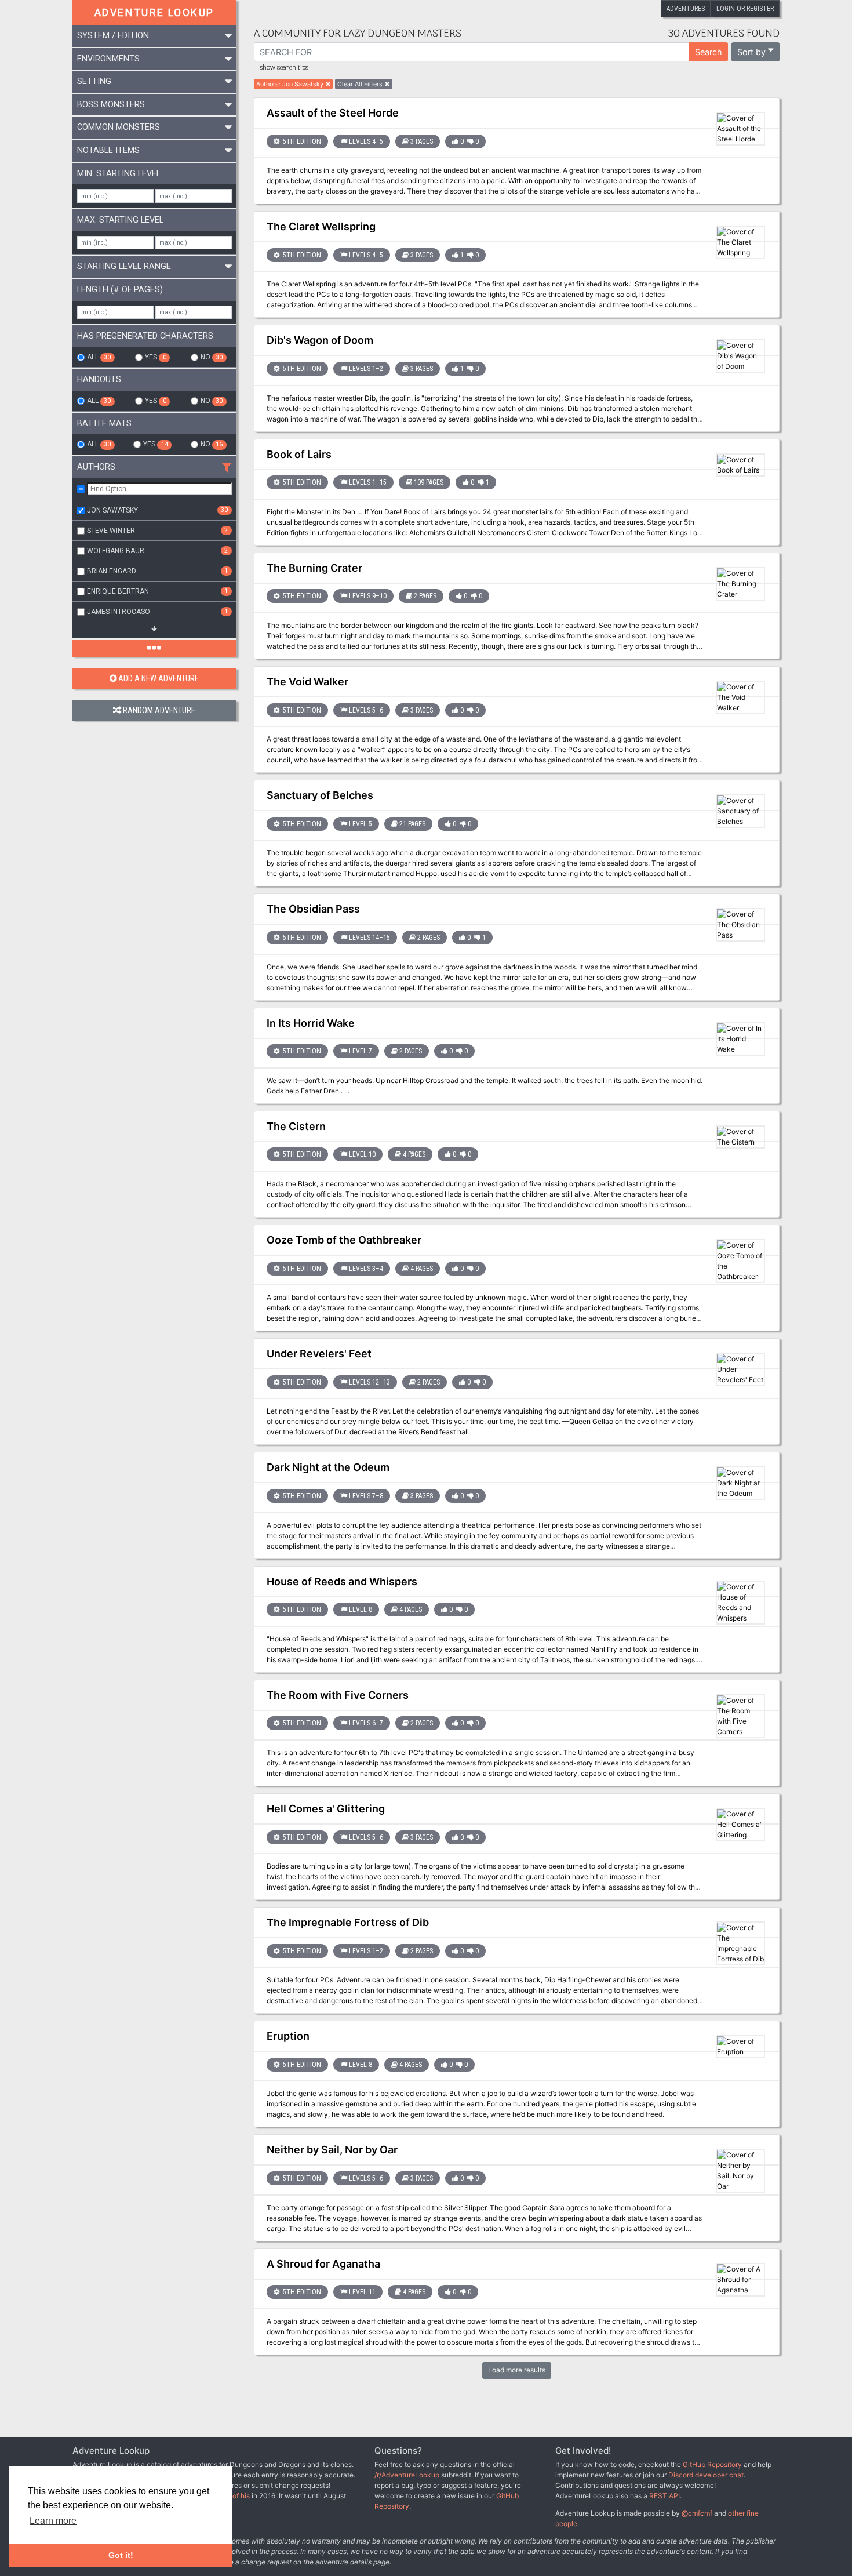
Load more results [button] (517, 2370)
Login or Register (745, 9)
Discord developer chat (706, 2475)
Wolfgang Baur (157, 551)
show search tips (284, 68)
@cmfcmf (697, 2513)
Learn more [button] (53, 2521)
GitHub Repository (712, 2464)
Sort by (751, 52)
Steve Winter (157, 531)
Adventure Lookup (154, 12)
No (212, 357)
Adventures (686, 9)
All (99, 357)
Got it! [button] (121, 2555)
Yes (155, 357)
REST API (665, 2496)
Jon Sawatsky (157, 510)
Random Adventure (159, 711)
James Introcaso (157, 612)
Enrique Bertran (157, 591)
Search (709, 52)
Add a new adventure (159, 679)
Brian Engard (157, 571)
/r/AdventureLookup (407, 2475)
